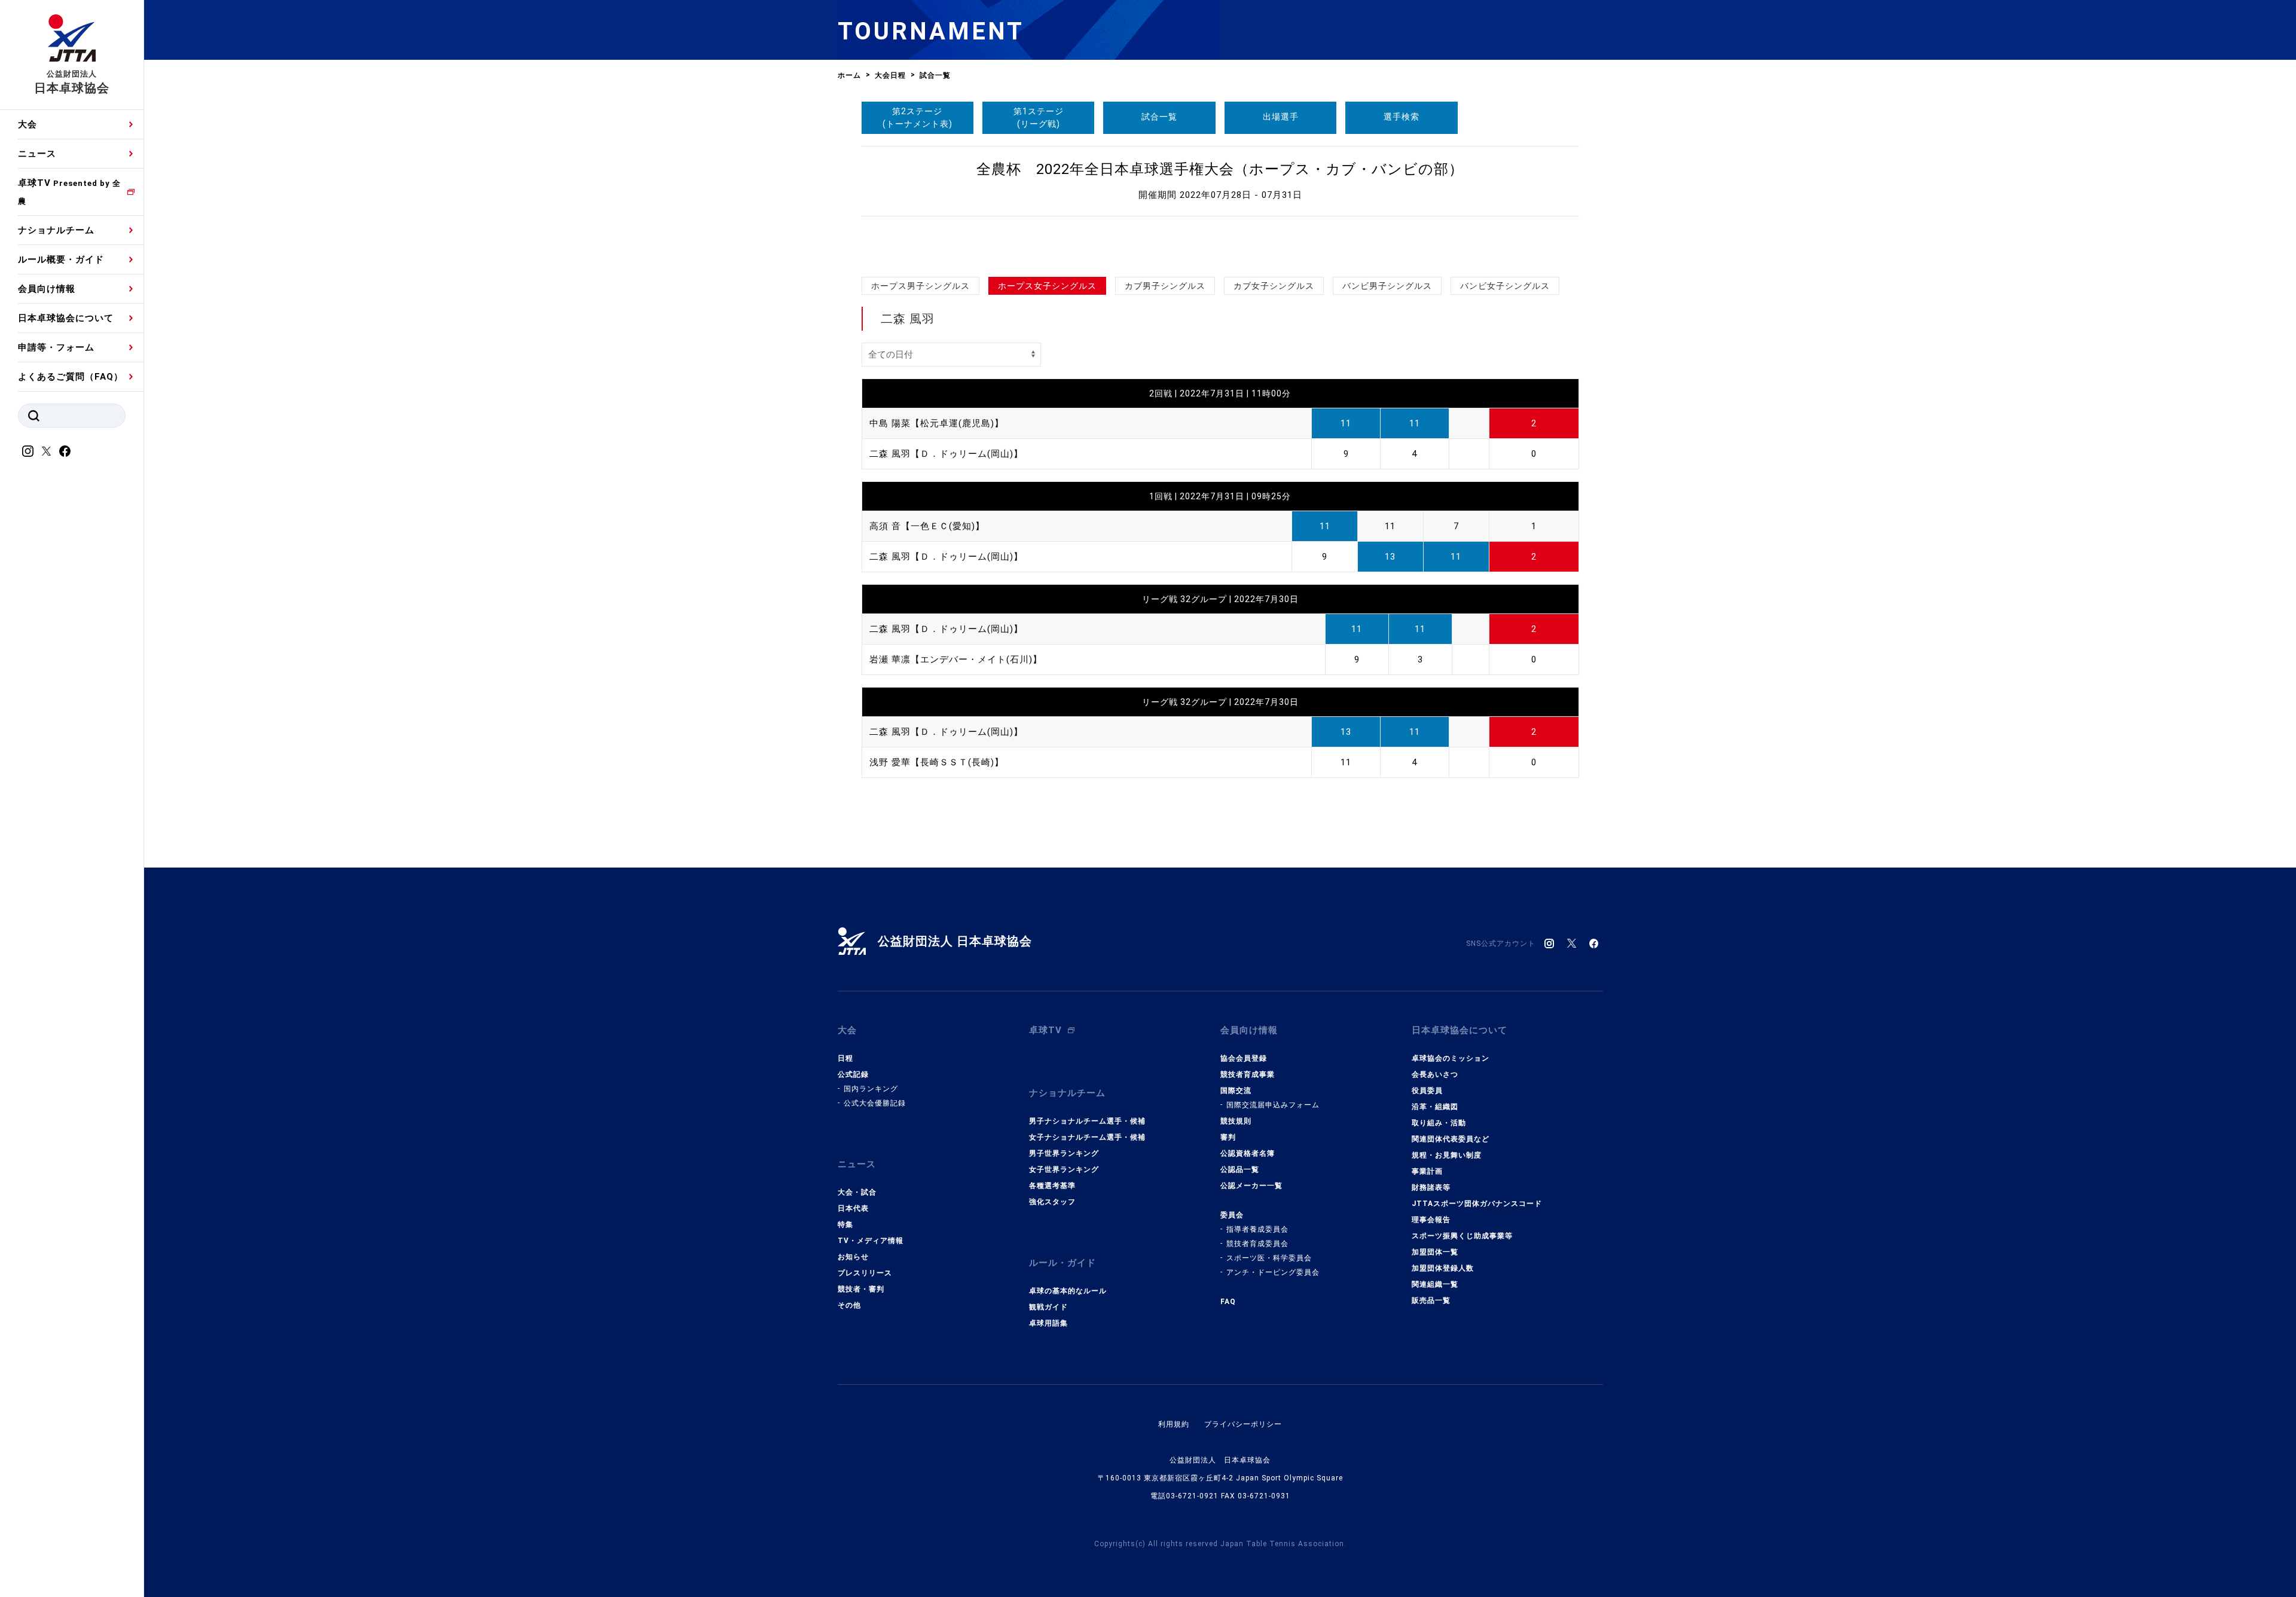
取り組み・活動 (1439, 1123)
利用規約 (1174, 1424)
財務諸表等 (1431, 1187)
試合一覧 (1159, 117)
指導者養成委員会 (1257, 1229)
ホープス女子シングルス (1047, 286)
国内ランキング (871, 1089)
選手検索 (1402, 117)
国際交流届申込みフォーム (1273, 1105)
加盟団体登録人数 (1443, 1268)
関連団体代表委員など (1451, 1139)
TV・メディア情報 (871, 1241)
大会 (28, 124)
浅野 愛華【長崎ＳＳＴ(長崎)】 (937, 762)
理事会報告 (1431, 1220)
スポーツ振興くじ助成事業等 (1462, 1236)
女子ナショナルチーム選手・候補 (1087, 1137)
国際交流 (1236, 1091)
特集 (845, 1225)
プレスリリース (865, 1273)
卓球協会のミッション (1451, 1058)
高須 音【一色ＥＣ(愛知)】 (927, 526)
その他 (849, 1305)
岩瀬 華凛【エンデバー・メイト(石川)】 (956, 659)
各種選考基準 (1052, 1186)
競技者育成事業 (1248, 1074)
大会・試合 (857, 1192)
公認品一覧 (1240, 1169)
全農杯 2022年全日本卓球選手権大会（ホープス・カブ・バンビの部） (1220, 169)
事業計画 (1427, 1171)
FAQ (1228, 1302)
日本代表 (853, 1208)
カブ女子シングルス (1274, 286)
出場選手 (1281, 117)
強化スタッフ (1052, 1202)
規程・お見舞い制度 (1447, 1155)
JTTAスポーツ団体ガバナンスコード (1477, 1204)
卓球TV (69, 192)
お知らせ (853, 1257)
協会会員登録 (1244, 1058)
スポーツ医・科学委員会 (1269, 1258)
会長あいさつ (1435, 1074)
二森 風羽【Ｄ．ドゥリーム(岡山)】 (946, 454)
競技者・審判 (861, 1289)
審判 (1228, 1137)
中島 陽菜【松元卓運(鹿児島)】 (937, 423)
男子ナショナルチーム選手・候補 (1087, 1121)
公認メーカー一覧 (1251, 1186)
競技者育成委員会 (1257, 1244)
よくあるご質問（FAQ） (71, 377)
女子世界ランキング (1064, 1169)
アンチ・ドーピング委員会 (1273, 1272)
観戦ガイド (1048, 1307)
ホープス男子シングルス (920, 286)
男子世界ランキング (1064, 1153)
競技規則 (1236, 1121)
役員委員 (1427, 1091)
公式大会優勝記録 (875, 1103)
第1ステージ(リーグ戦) (1039, 117)
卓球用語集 (1048, 1323)
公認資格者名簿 (1248, 1153)
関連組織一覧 (1435, 1284)
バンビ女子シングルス (1505, 286)
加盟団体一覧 (1435, 1252)
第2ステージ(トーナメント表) (918, 117)
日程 (845, 1058)
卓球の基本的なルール (1068, 1291)
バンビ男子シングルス (1387, 286)
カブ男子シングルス (1165, 286)
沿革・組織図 (1435, 1107)
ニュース (37, 154)
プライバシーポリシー (1243, 1424)
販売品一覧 (1431, 1300)
